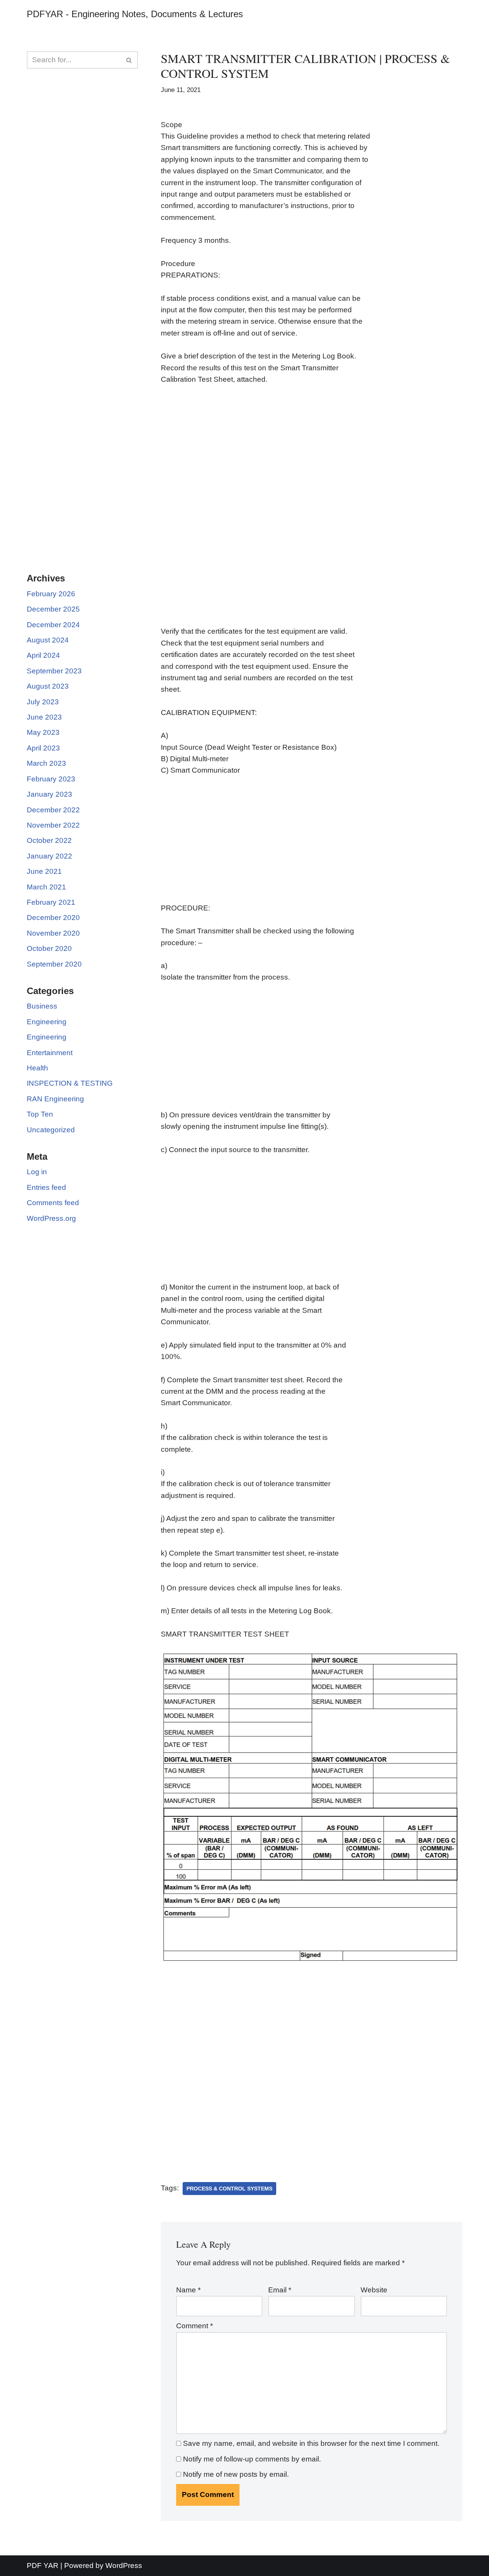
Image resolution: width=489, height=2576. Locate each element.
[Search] (129, 60)
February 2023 (51, 779)
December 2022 (53, 810)
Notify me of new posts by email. (236, 2474)
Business (42, 1006)
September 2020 (54, 964)
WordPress (124, 2566)
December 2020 (53, 918)
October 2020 (49, 948)
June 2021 (44, 871)
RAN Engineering (55, 1099)
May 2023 (43, 732)
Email (280, 2290)
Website (374, 2290)
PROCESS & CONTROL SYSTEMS (229, 2189)
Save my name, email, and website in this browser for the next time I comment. (311, 2443)
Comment (194, 2326)
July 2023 (43, 702)
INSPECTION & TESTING (70, 1083)
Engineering (47, 1022)
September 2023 (54, 671)
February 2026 (51, 594)
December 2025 (53, 609)
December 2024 (53, 625)
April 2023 (43, 748)
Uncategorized (51, 1130)
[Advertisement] (82, 199)
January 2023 (49, 794)
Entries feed (46, 1187)
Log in (37, 1172)
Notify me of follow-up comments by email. (252, 2459)
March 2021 (46, 887)
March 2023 (46, 763)
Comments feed (53, 1203)
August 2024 (48, 640)
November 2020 (53, 933)
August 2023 (48, 686)
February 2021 (51, 902)
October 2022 (49, 840)
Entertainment (50, 1053)
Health (37, 1068)
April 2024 (43, 655)
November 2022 (53, 825)
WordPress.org (51, 1218)
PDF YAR (43, 2566)
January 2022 (49, 856)
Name (188, 2290)
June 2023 (44, 717)
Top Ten (40, 1114)
